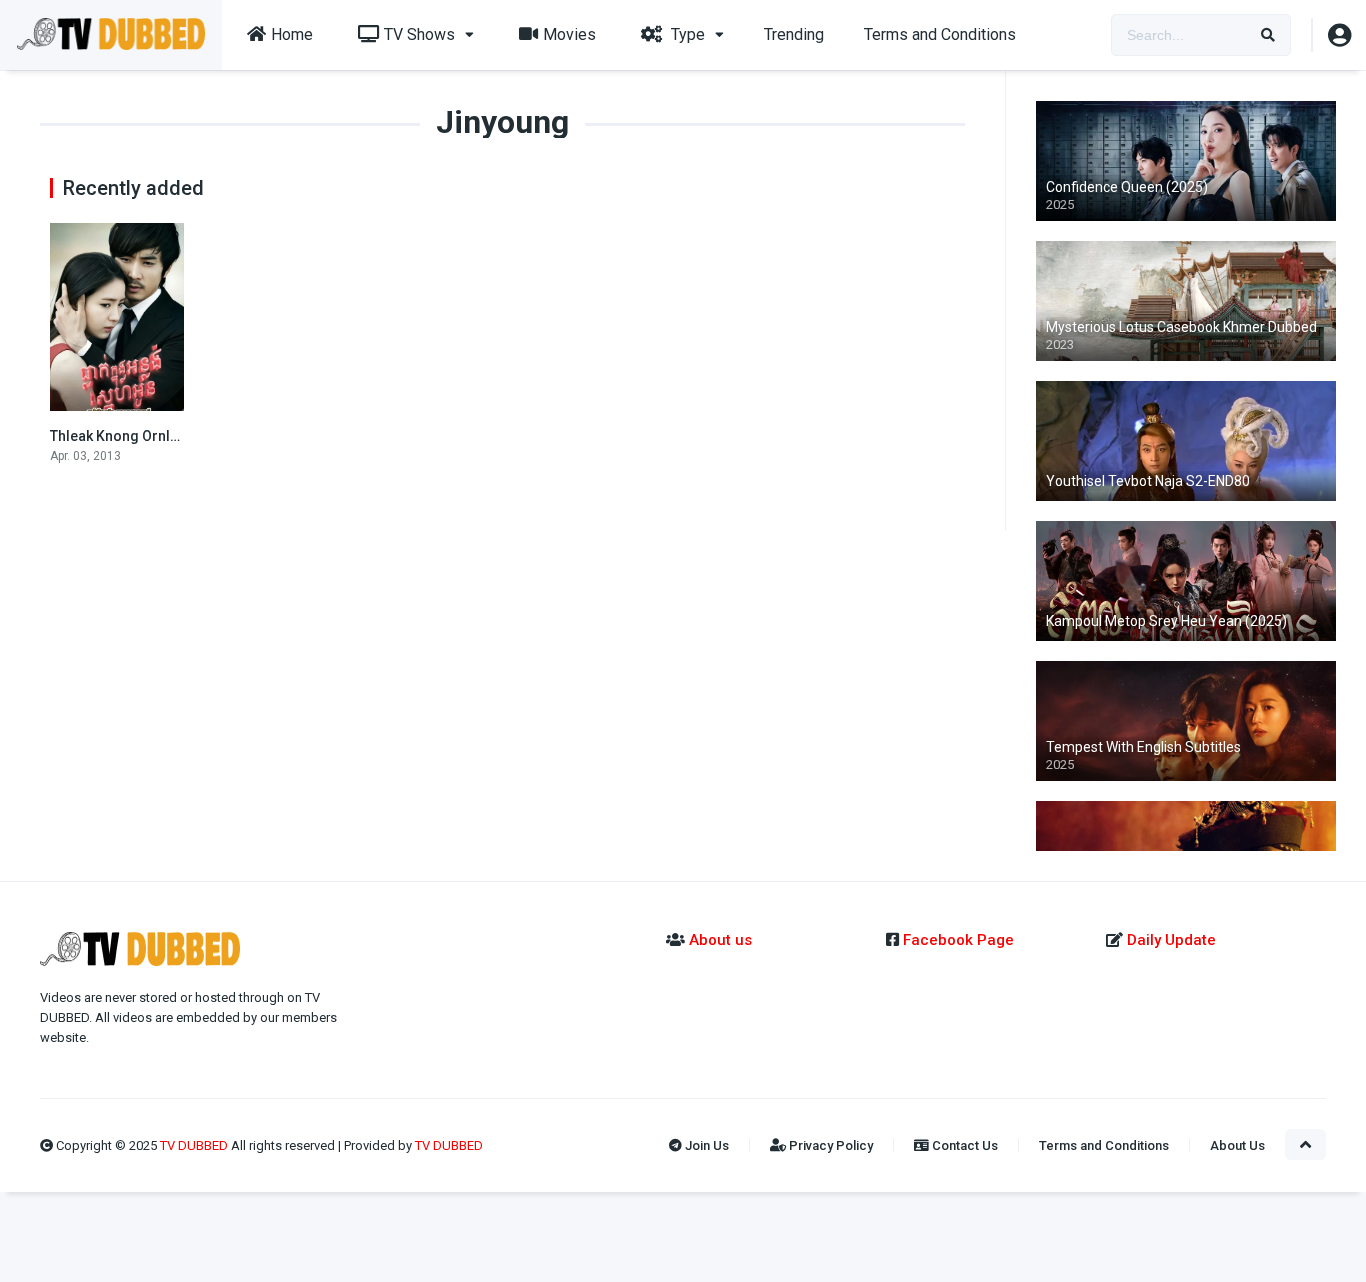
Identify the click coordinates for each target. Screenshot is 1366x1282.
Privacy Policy (829, 1145)
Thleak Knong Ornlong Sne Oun (151, 436)
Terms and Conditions (940, 34)
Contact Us (963, 1145)
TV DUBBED (195, 1145)
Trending (794, 34)
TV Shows (419, 34)
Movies (569, 34)
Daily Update (1169, 940)
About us (720, 940)
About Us (1237, 1145)
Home (292, 34)
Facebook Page (958, 940)
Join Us (705, 1145)
